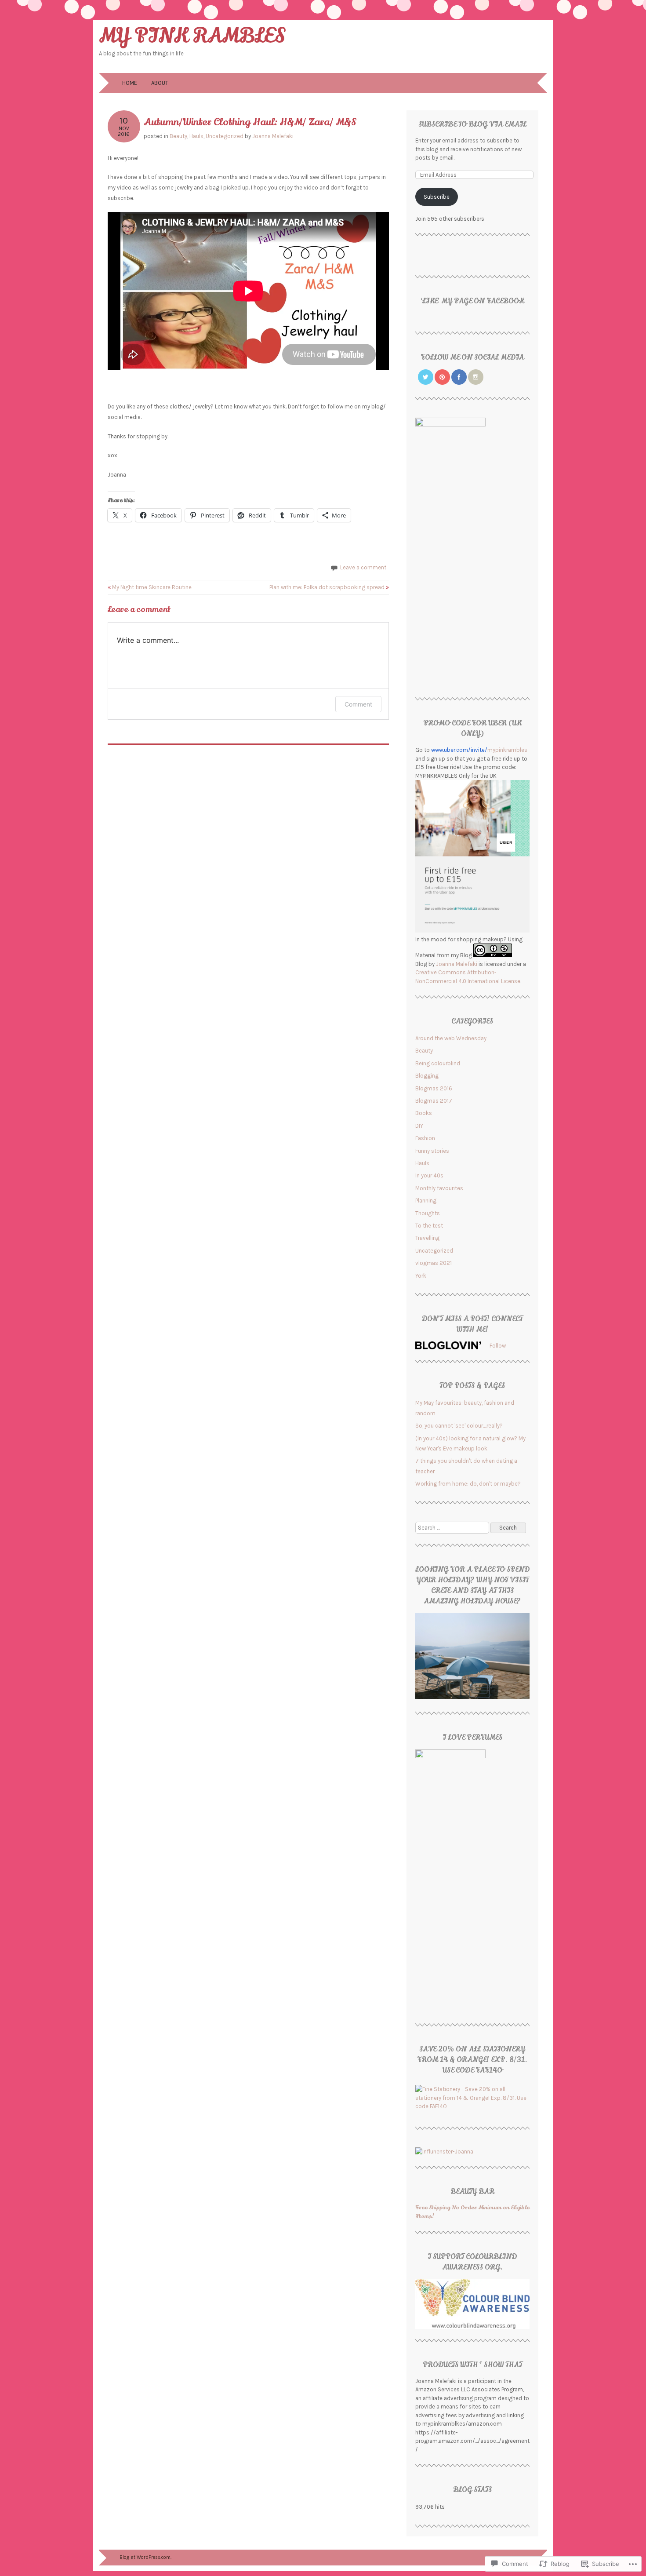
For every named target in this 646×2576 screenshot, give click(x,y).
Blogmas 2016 (434, 1088)
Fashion (425, 1138)
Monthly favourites (439, 1188)
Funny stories (432, 1151)
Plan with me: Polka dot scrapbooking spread (329, 587)
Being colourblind (438, 1063)
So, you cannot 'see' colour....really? (459, 1426)
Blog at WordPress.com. (145, 2557)
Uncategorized (225, 136)
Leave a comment (363, 567)
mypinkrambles (479, 750)
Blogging (427, 1076)
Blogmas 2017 (434, 1101)
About (160, 83)
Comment (358, 704)
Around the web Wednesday (451, 1038)
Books (424, 1113)
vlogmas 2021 (434, 1263)
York (421, 1276)
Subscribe (437, 197)
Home (130, 83)
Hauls (196, 136)
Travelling (427, 1238)
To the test (429, 1226)
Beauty (178, 136)
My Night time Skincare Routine (150, 587)
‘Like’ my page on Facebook (472, 301)
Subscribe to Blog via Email (472, 124)
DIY (419, 1126)
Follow (498, 1346)
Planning (426, 1201)
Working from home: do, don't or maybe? (468, 1484)
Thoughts (428, 1213)
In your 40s (429, 1175)
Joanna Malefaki (273, 136)
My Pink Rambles (192, 36)
